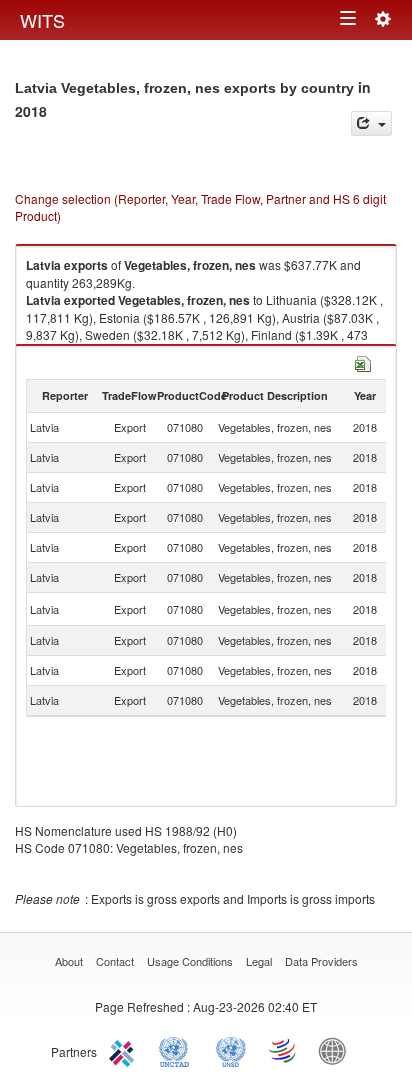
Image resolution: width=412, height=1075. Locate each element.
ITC (125, 1050)
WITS (42, 20)
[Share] (371, 123)
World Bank (337, 1050)
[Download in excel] (363, 361)
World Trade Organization (284, 1050)
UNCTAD (178, 1050)
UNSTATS (231, 1050)
